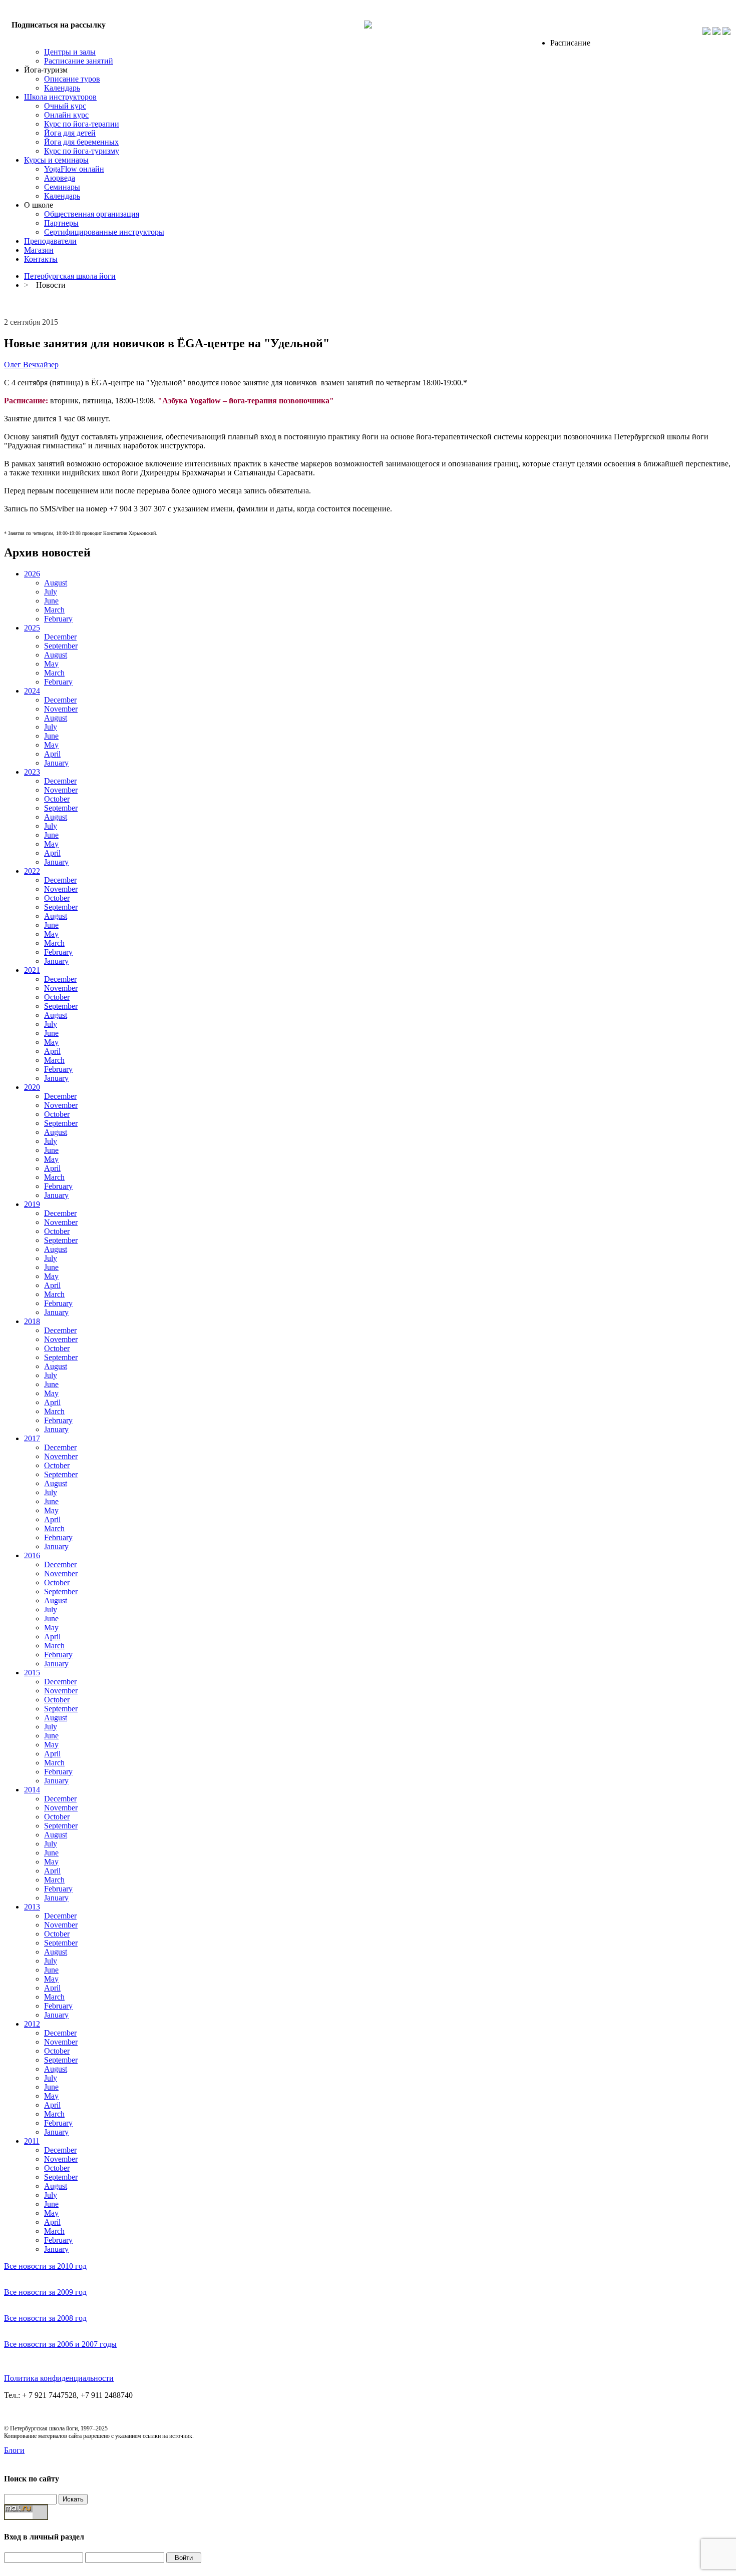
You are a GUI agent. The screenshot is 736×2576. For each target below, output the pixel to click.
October (57, 799)
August (56, 583)
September (61, 646)
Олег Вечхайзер (31, 365)
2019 (32, 1204)
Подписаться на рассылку (59, 25)
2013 (32, 1907)
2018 (32, 1321)
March (54, 610)
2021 (32, 970)
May (51, 664)
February (58, 619)
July (51, 592)
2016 (32, 1555)
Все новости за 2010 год (45, 2266)
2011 (32, 2141)
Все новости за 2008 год (45, 2318)
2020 (32, 1087)
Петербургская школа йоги (70, 276)
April (52, 754)
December (60, 637)
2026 (32, 574)
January (56, 763)
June (51, 601)
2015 (32, 1673)
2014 (32, 1790)
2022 (32, 871)
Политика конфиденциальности (59, 2378)
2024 (32, 691)
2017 (32, 1438)
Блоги (14, 2450)
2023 (32, 772)
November (61, 709)
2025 (32, 628)
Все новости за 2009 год (45, 2292)
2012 (32, 2024)
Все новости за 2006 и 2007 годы (60, 2344)
